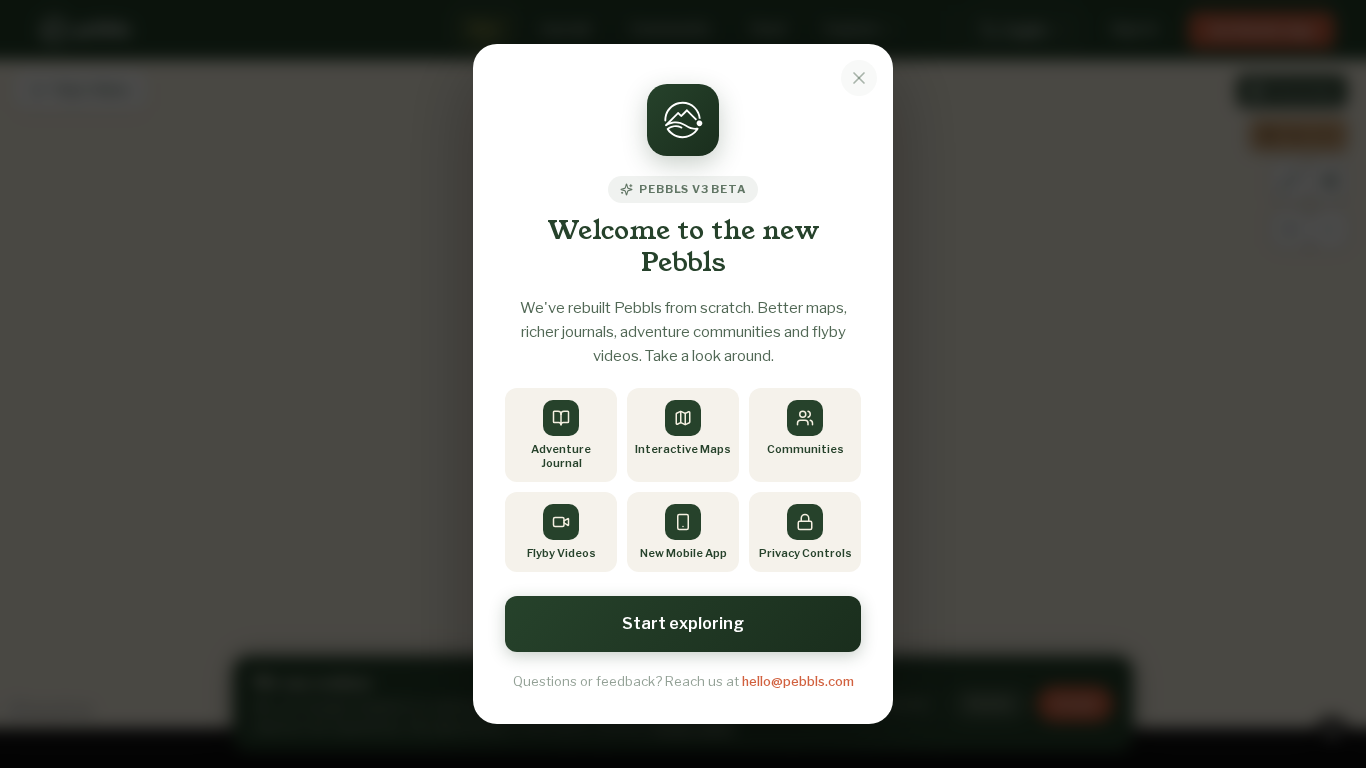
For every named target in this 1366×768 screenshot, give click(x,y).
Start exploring (683, 623)
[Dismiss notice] (859, 78)
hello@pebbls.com (798, 681)
